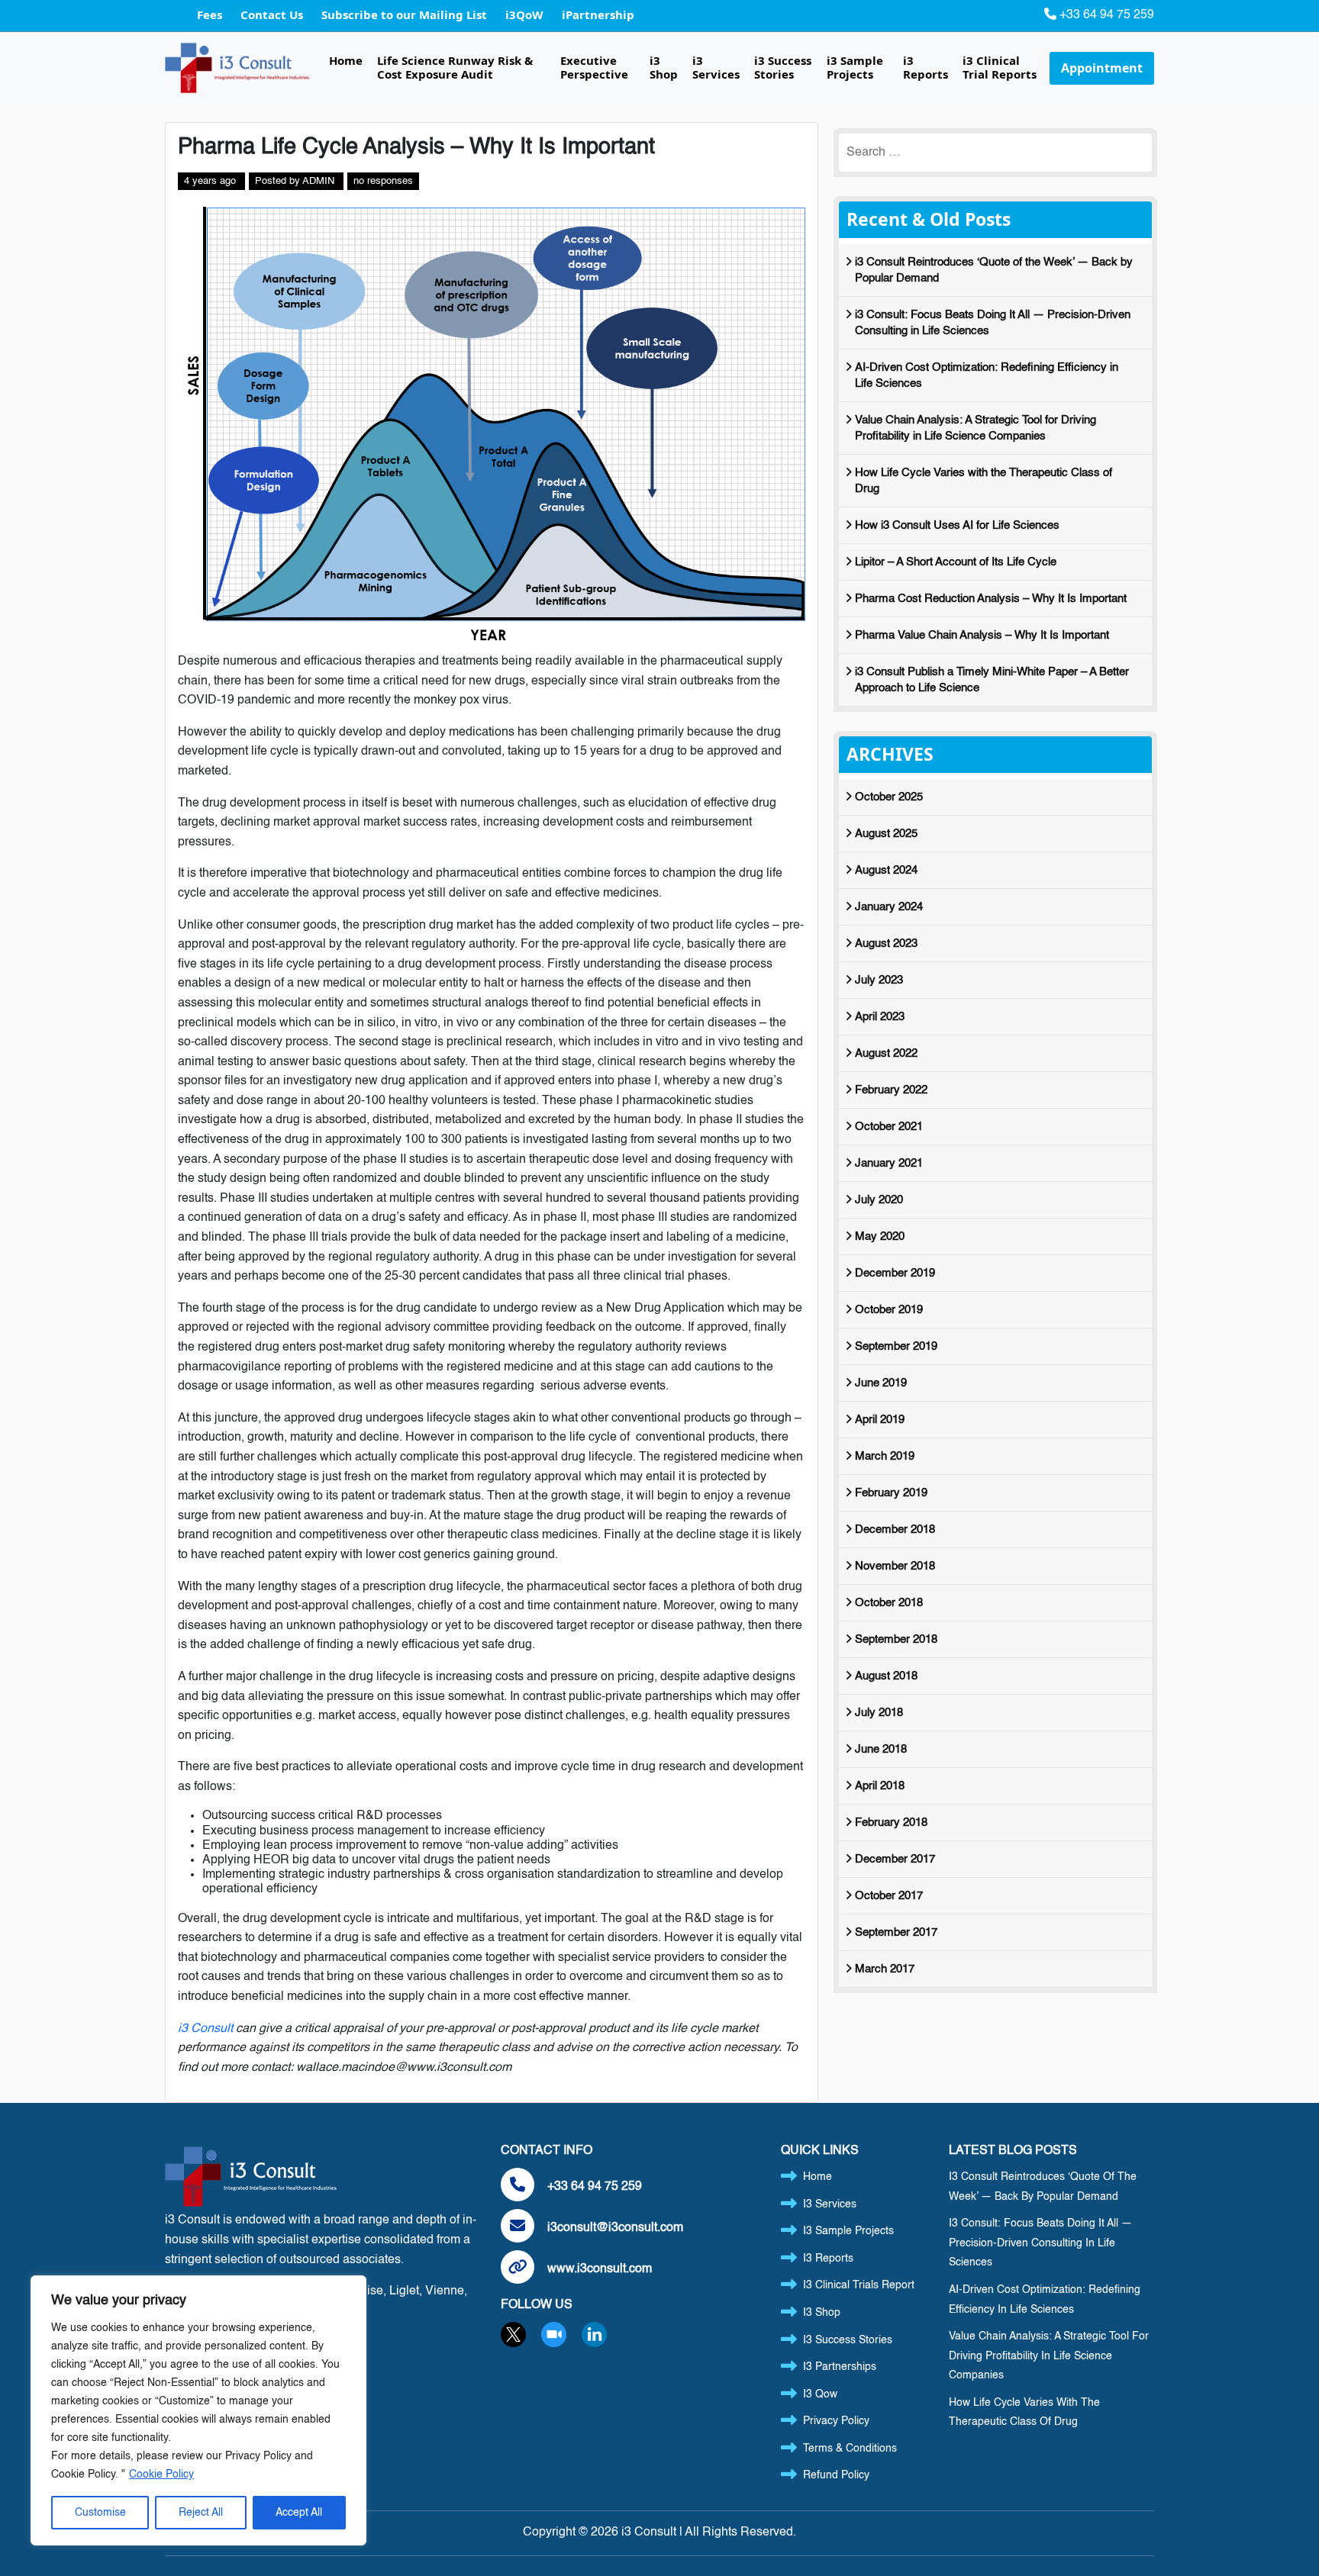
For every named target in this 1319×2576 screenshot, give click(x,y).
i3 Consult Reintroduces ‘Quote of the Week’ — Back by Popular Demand (994, 270)
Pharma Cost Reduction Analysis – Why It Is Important (991, 599)
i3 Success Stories (783, 67)
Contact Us (273, 14)
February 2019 (891, 1493)
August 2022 (886, 1053)
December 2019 (895, 1273)
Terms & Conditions (850, 2449)
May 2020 (880, 1236)
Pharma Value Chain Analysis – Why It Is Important (982, 635)
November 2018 (895, 1566)
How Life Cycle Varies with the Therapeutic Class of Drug (984, 481)
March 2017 (885, 1969)
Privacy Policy (836, 2421)
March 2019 (885, 1456)
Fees (211, 14)
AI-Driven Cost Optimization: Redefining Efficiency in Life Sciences (987, 375)
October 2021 (889, 1127)
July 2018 (879, 1713)
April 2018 (880, 1786)
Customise (100, 2513)
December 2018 (895, 1529)
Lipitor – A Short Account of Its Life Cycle (956, 562)
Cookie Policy (161, 2475)
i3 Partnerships (840, 2367)
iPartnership (598, 14)
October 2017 (889, 1896)
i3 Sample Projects (855, 67)
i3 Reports (926, 67)
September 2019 (896, 1346)
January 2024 (889, 907)
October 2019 (889, 1310)
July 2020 (879, 1200)
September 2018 (896, 1639)
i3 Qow (820, 2394)
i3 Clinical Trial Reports (1000, 67)
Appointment (1102, 68)
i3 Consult (205, 2029)
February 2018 (891, 1823)
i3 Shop (664, 67)
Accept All (299, 2513)
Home (346, 60)
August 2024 (886, 870)
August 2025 (886, 834)
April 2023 (880, 1017)
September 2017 (896, 1932)
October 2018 (889, 1603)
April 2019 (880, 1420)
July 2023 (879, 980)
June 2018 (881, 1749)
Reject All (201, 2513)
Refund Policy (836, 2475)
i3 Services (716, 67)
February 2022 (891, 1090)
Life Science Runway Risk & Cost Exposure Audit (455, 67)
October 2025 (889, 797)
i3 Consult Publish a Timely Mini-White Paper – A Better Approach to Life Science (992, 680)
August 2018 (886, 1676)
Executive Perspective (594, 67)
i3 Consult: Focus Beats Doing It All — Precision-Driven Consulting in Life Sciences (993, 323)
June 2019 (881, 1383)
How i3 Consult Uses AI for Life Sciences (957, 525)
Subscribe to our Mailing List (406, 14)
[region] (198, 2410)
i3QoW (526, 14)
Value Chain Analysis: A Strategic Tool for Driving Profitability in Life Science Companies (976, 428)
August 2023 (886, 943)
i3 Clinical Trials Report (859, 2285)
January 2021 (889, 1163)
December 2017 (895, 1859)
